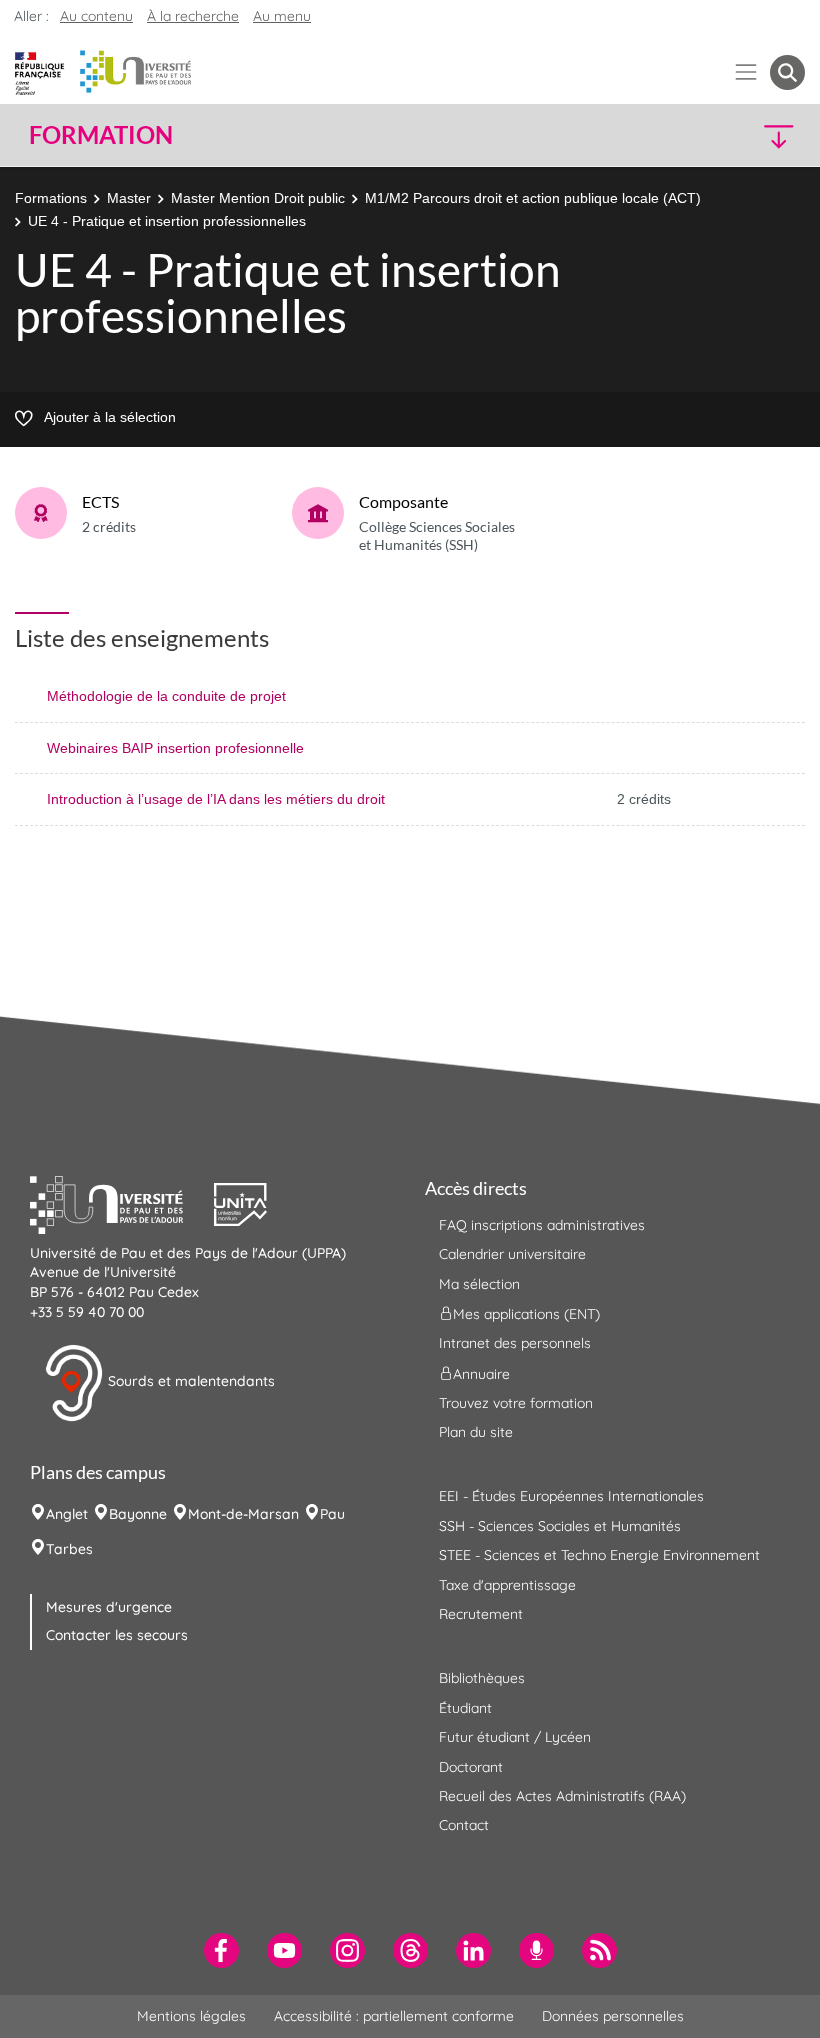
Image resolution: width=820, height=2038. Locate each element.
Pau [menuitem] (332, 1514)
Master (129, 198)
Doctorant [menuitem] (471, 1767)
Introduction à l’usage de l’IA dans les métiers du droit (216, 799)
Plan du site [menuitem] (476, 1432)
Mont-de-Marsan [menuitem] (243, 1514)
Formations (51, 198)
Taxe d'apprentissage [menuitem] (507, 1585)
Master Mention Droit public (258, 198)
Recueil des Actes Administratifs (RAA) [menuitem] (562, 1796)
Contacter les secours (117, 1635)
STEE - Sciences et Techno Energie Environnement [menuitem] (599, 1555)
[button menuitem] (787, 72)
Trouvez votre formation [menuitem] (516, 1403)
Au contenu (96, 16)
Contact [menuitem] (464, 1825)
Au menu (282, 16)
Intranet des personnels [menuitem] (515, 1343)
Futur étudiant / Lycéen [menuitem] (515, 1737)
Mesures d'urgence (109, 1607)
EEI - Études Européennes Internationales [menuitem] (571, 1496)
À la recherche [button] (193, 16)
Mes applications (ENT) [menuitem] (526, 1314)
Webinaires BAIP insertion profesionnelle (175, 748)
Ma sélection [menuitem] (479, 1284)
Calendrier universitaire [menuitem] (512, 1254)
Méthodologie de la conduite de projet (166, 696)
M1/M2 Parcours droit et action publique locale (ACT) (533, 198)
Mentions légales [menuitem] (191, 2016)
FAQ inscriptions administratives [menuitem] (542, 1225)
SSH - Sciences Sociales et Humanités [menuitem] (560, 1526)
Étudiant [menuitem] (465, 1708)
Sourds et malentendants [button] (189, 1381)
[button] (711, 135)
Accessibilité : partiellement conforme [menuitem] (394, 2016)
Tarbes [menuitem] (69, 1549)
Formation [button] (101, 135)
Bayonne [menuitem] (138, 1514)
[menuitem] (221, 1950)
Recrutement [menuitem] (481, 1614)
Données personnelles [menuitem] (613, 2016)
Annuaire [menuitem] (481, 1373)
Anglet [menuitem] (67, 1514)
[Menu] (746, 72)
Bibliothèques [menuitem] (482, 1678)
